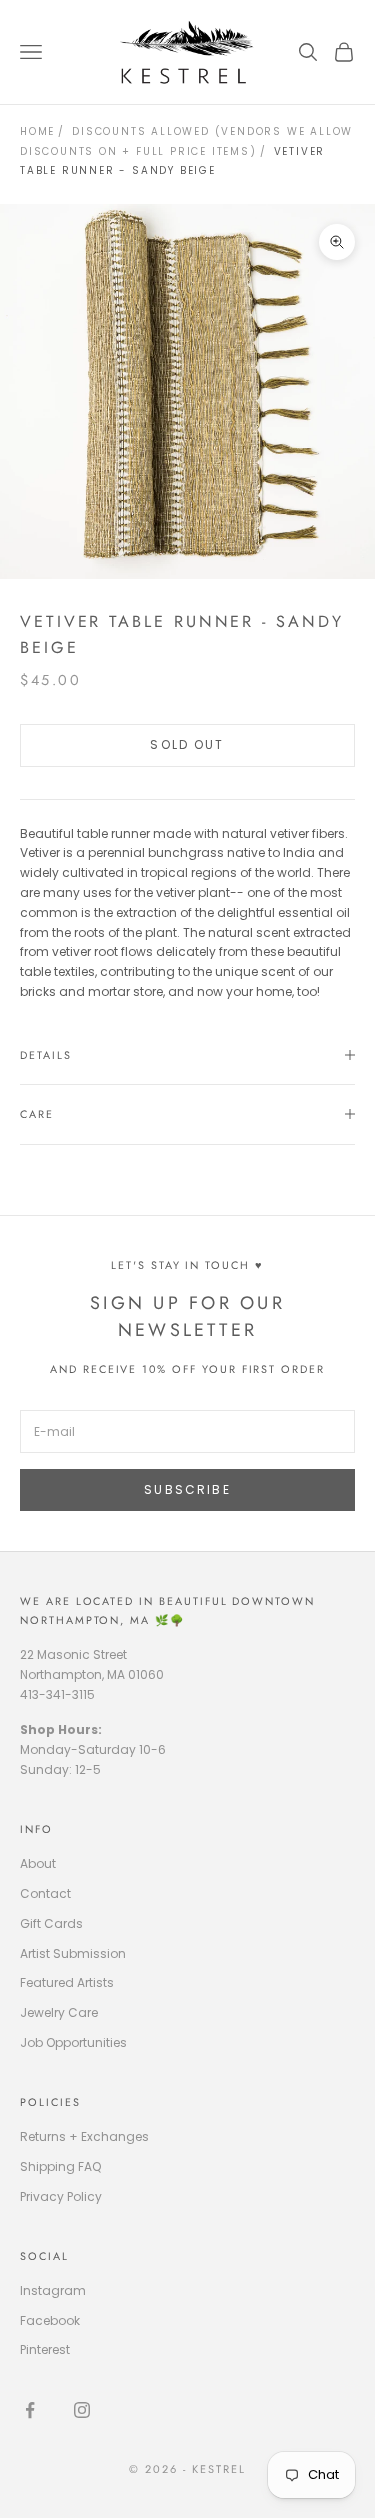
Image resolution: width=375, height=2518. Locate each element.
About (38, 1863)
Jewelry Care (59, 2012)
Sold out (187, 744)
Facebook (50, 2320)
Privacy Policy (61, 2196)
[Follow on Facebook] (30, 2410)
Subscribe (187, 1489)
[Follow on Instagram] (82, 2410)
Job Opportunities (73, 2042)
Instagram (53, 2290)
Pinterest (45, 2349)
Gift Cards (51, 1923)
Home (37, 131)
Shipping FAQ (60, 2166)
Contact (45, 1893)
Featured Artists (67, 1982)
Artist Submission (73, 1953)
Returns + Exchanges (84, 2136)
